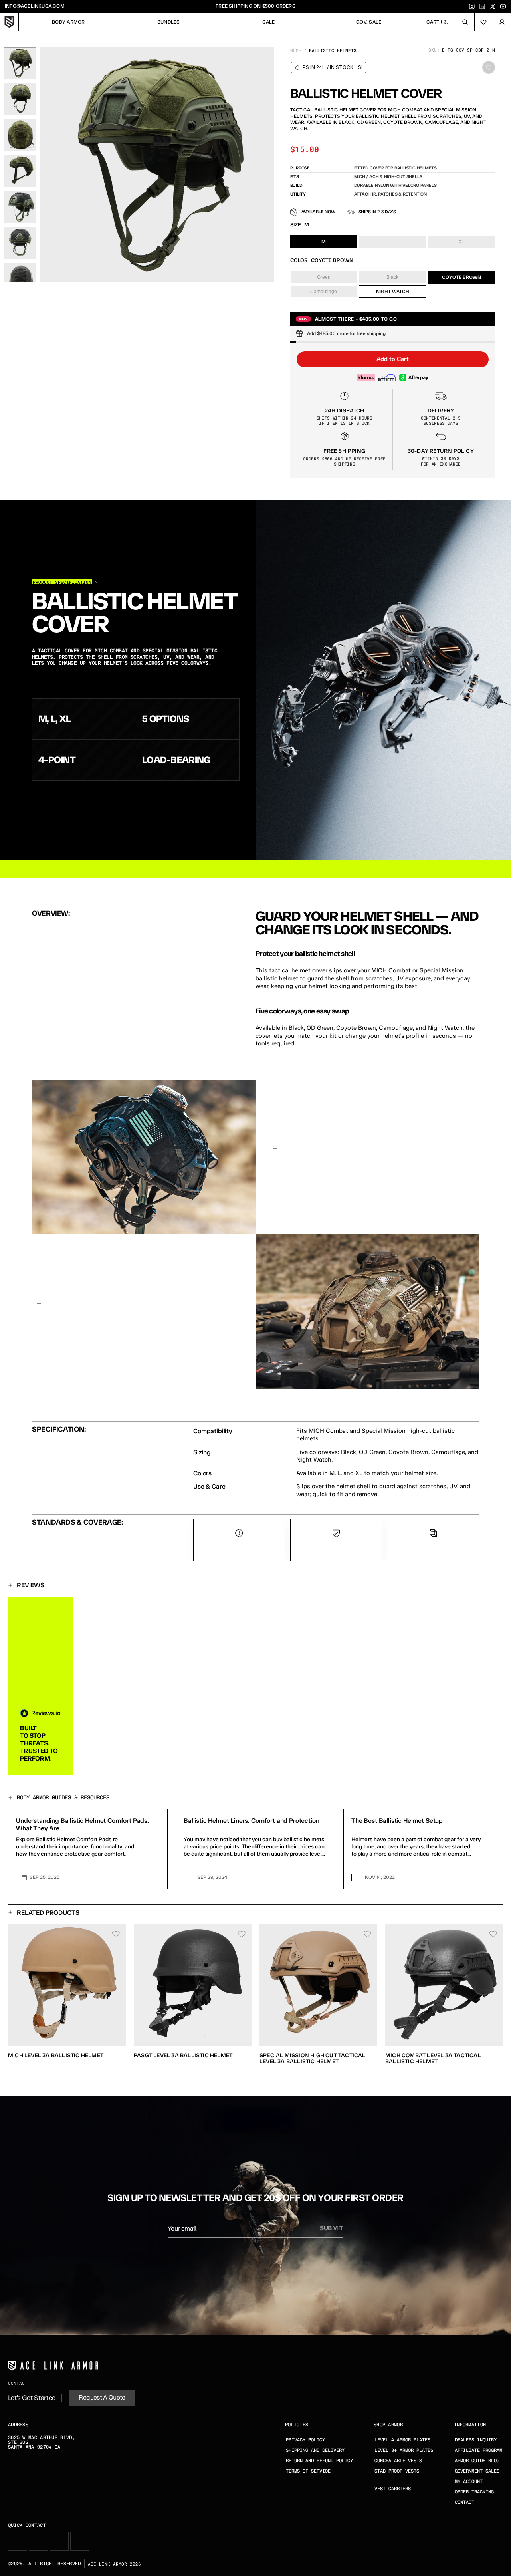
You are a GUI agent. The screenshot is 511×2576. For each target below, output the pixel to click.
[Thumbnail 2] (20, 99)
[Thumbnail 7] (20, 279)
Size (296, 225)
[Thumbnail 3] (20, 135)
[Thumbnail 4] (20, 171)
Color (299, 260)
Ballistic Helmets (333, 50)
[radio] (324, 242)
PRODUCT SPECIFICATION (62, 582)
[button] (393, 359)
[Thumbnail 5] (20, 207)
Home (296, 50)
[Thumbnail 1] (20, 63)
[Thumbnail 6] (20, 243)
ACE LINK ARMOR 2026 (114, 2564)
